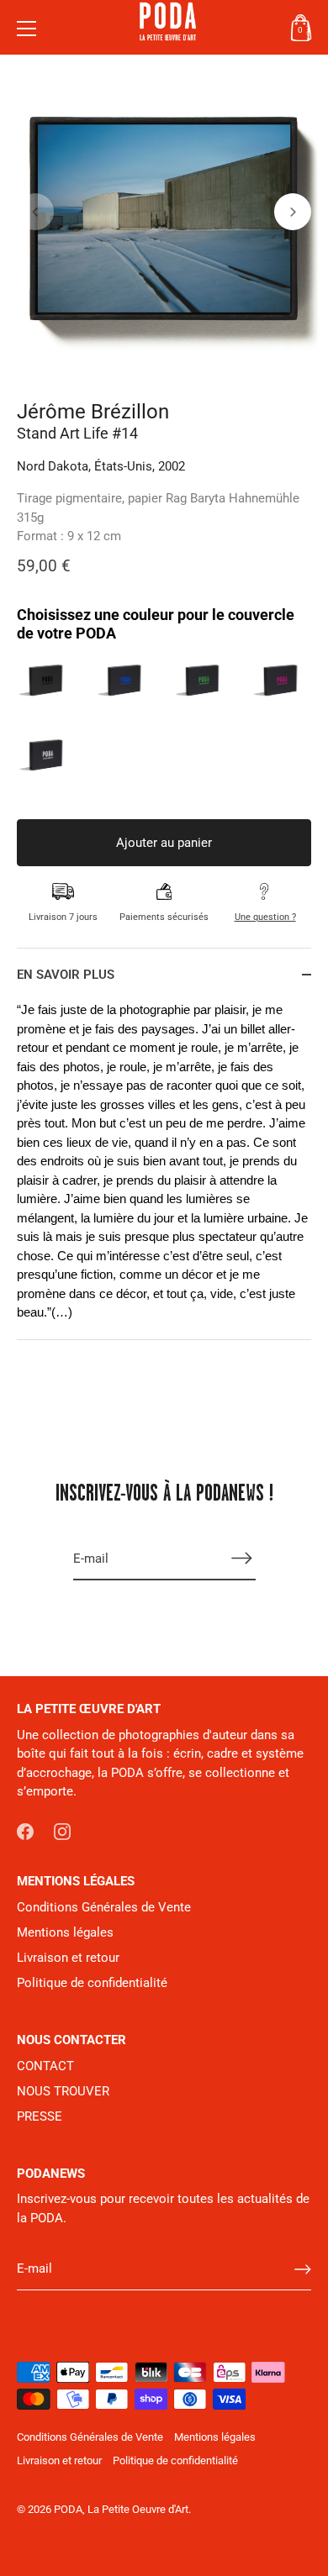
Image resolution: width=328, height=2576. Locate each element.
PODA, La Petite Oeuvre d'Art (121, 2509)
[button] (35, 212)
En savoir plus (66, 975)
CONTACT (45, 2066)
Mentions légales (65, 1932)
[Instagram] (62, 1831)
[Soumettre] (303, 2269)
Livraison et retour (68, 1958)
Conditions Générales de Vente (104, 1907)
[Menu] (27, 29)
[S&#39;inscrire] (242, 1558)
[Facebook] (25, 1831)
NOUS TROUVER (63, 2091)
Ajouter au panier (164, 843)
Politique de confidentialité (92, 1983)
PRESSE (40, 2116)
